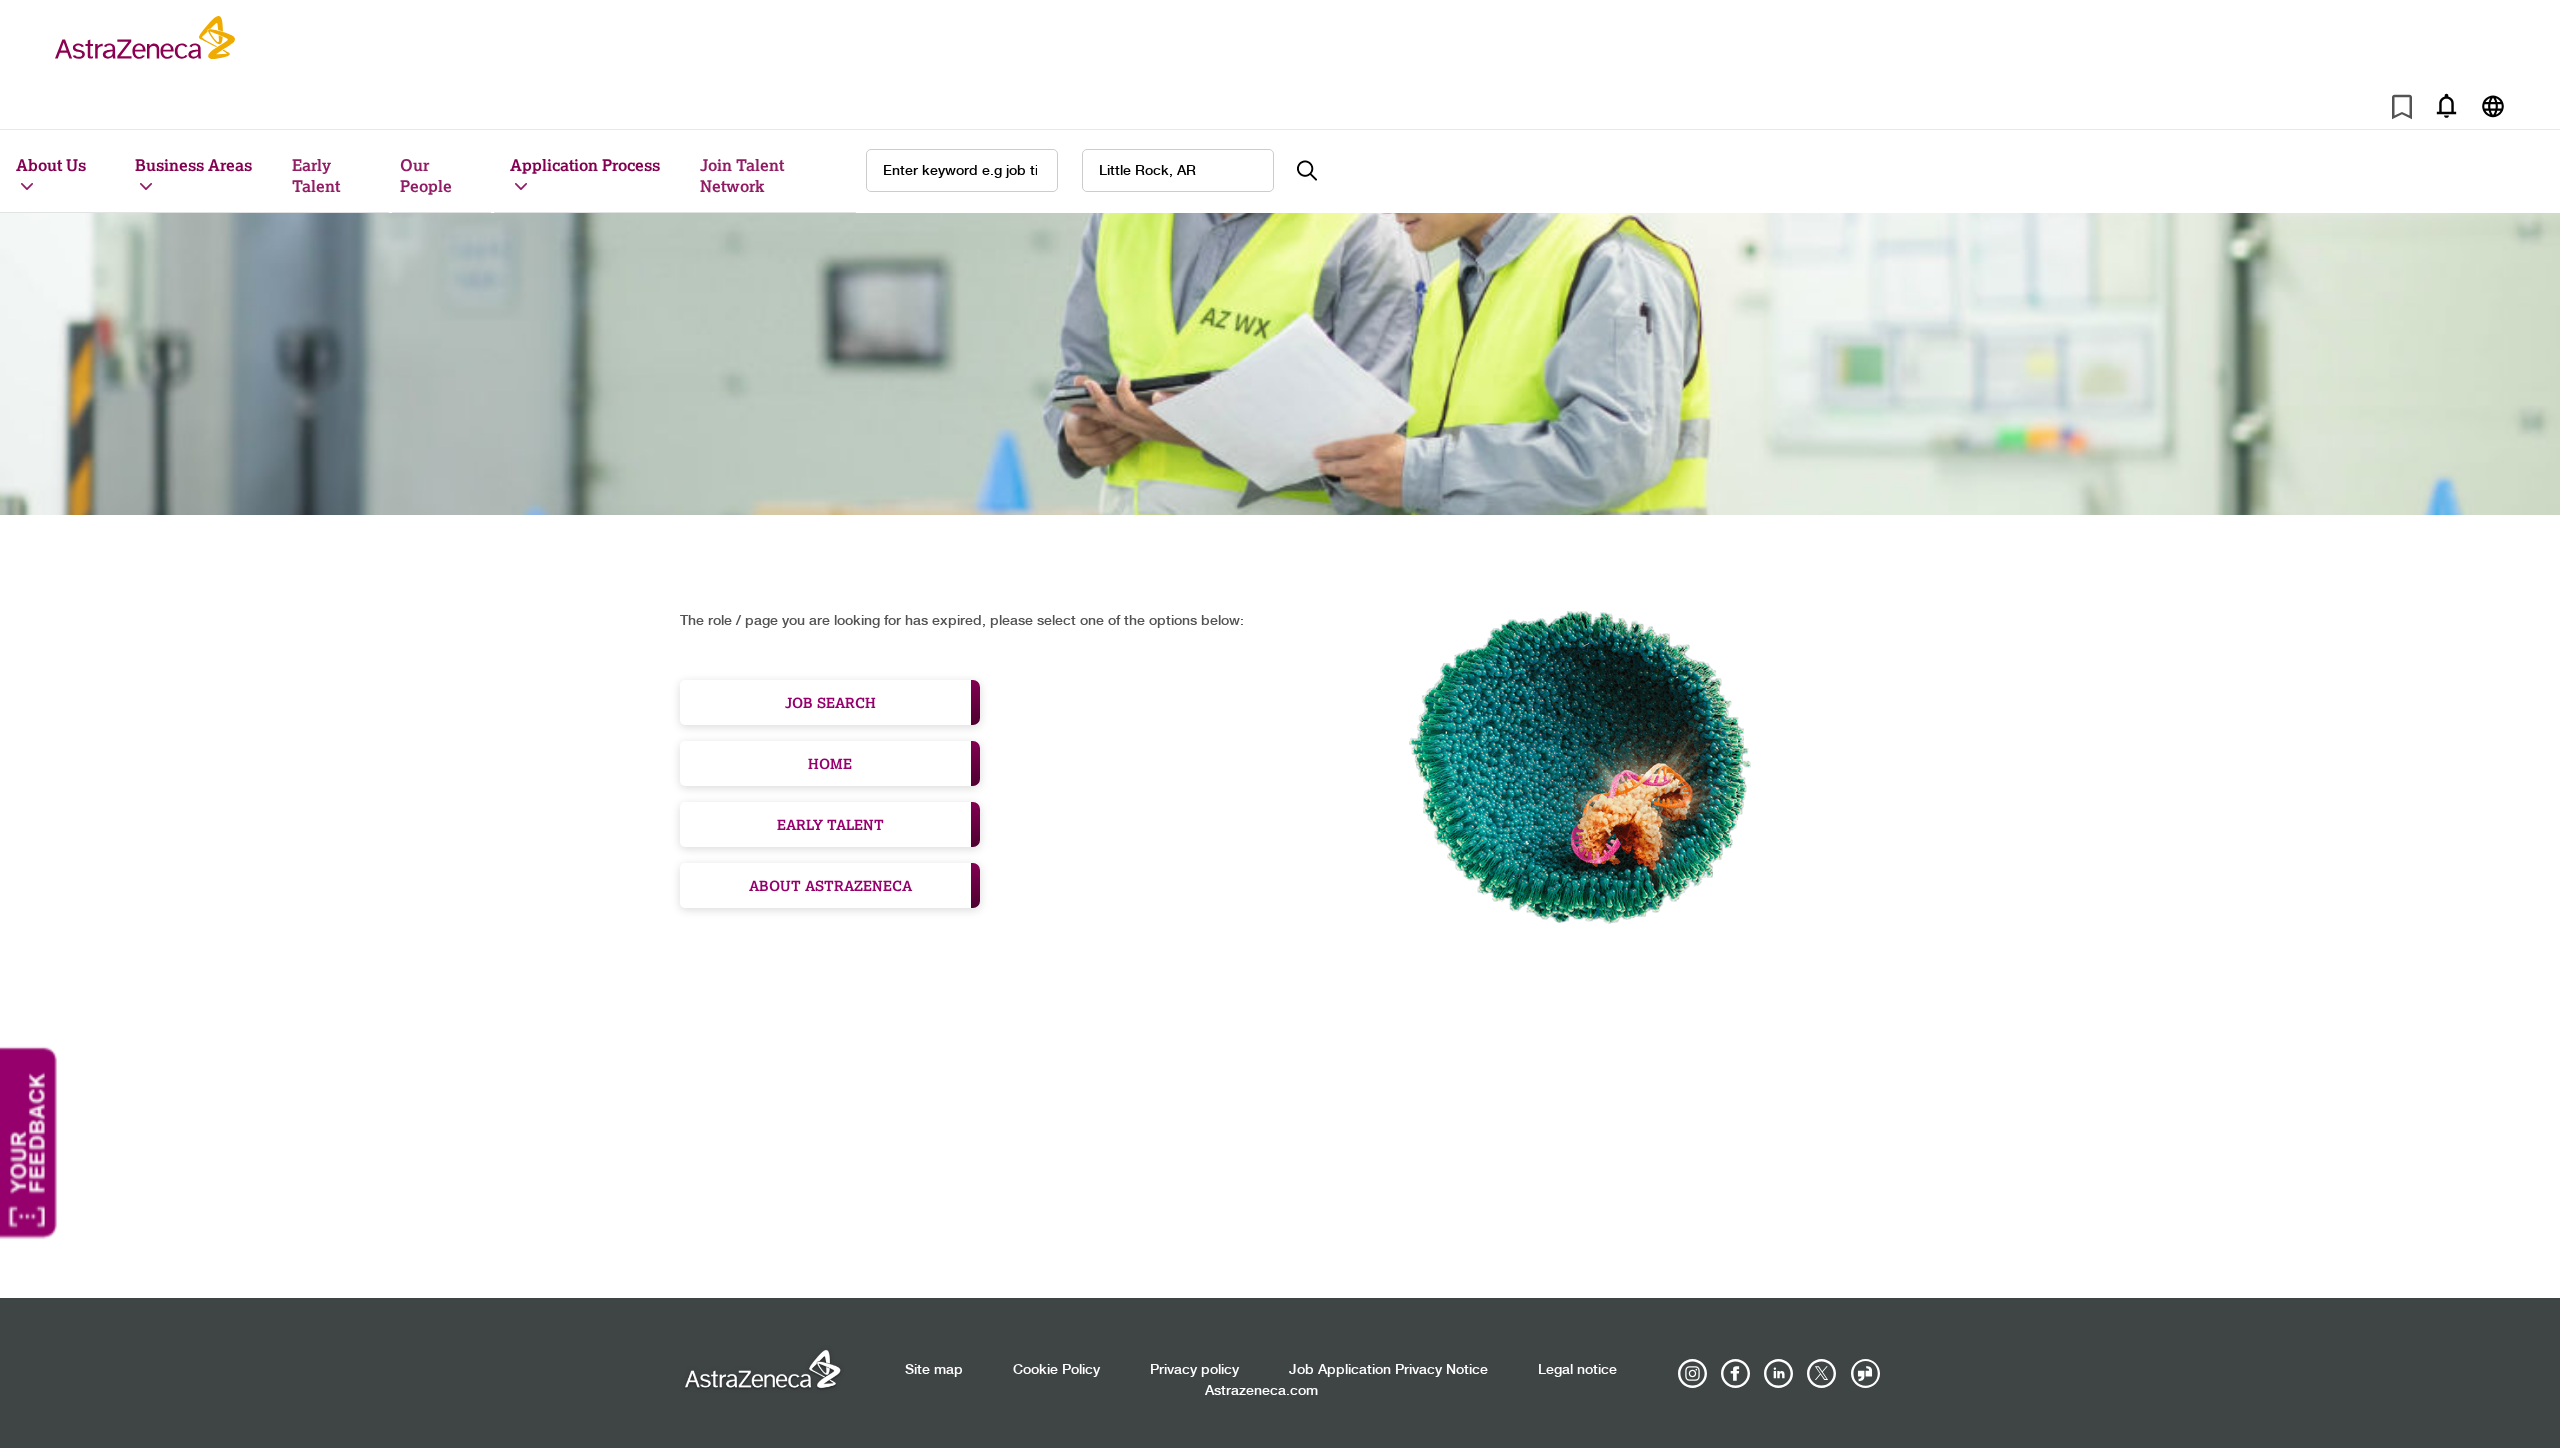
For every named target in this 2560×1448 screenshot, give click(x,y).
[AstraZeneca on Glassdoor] (1865, 1374)
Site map (934, 1370)
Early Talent (316, 175)
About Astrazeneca (830, 885)
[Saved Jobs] (2402, 110)
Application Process (585, 164)
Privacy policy (1194, 1370)
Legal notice (1577, 1370)
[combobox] (1178, 170)
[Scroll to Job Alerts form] (2446, 105)
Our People (426, 175)
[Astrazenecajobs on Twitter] (1822, 1374)
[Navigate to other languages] (2492, 105)
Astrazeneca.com (1261, 1391)
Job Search (830, 702)
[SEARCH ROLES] (1318, 170)
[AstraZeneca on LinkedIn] (1779, 1374)
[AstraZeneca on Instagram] (1693, 1374)
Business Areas (193, 164)
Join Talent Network (742, 175)
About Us (51, 164)
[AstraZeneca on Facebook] (1736, 1374)
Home (830, 763)
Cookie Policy (1056, 1370)
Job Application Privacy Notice (1388, 1370)
